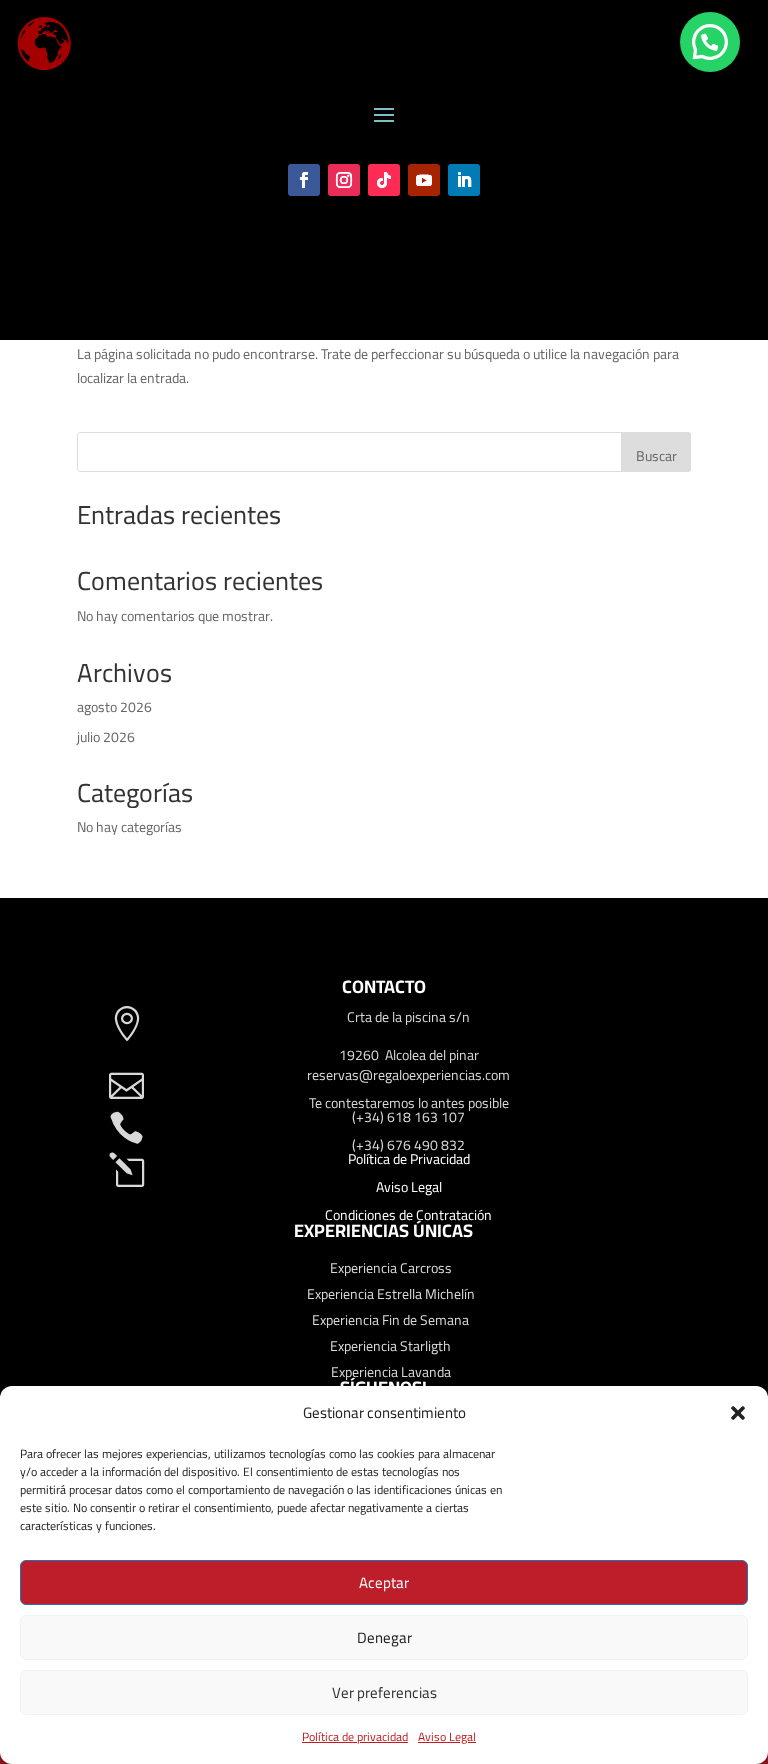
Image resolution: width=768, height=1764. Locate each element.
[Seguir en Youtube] (424, 180)
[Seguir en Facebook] (304, 180)
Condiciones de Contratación (408, 1215)
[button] (738, 1413)
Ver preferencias (384, 1692)
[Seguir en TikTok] (384, 180)
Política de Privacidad (409, 1159)
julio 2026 (106, 737)
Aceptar (384, 1582)
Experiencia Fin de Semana (390, 1320)
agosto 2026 (114, 707)
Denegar (384, 1637)
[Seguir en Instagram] (344, 180)
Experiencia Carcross (391, 1268)
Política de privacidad (355, 1736)
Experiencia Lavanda (391, 1372)
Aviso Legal (447, 1736)
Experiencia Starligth (390, 1346)
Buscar (656, 456)
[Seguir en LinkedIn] (464, 180)
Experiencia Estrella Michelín (391, 1294)
